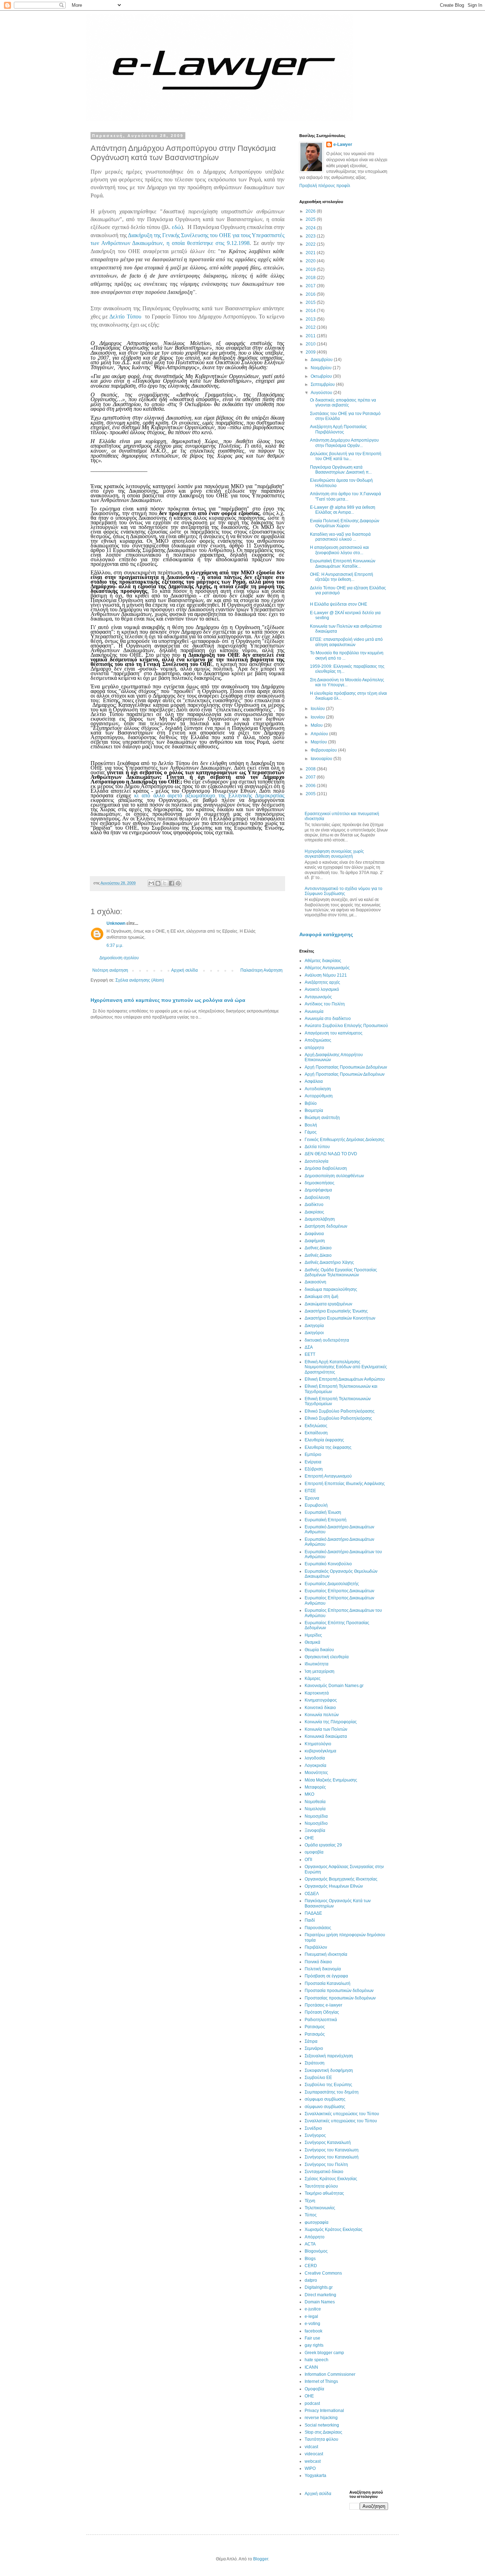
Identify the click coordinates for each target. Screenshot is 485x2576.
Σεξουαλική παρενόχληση (329, 2056)
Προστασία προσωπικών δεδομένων (339, 1991)
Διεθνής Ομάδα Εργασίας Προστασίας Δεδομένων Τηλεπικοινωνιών (341, 1272)
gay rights (314, 2345)
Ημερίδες (313, 1635)
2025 (311, 219)
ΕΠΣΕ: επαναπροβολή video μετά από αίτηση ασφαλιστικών (346, 642)
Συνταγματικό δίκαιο (324, 2172)
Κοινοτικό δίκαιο (320, 1708)
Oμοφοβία (314, 2389)
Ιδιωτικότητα (317, 1664)
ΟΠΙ (308, 1860)
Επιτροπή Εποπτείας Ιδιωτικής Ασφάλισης (345, 1484)
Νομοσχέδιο (316, 1823)
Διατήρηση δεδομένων (326, 1226)
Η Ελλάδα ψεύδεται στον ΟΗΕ (339, 604)
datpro (311, 2280)
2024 (311, 228)
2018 (311, 278)
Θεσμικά (312, 1642)
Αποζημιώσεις (318, 1040)
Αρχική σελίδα (184, 970)
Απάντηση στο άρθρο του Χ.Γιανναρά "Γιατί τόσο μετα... (345, 496)
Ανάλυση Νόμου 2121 (326, 975)
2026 (311, 211)
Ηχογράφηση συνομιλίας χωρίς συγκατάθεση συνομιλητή (334, 854)
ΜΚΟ (309, 1794)
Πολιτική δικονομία (323, 1969)
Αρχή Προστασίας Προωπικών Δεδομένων (345, 1074)
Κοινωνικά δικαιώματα (326, 1736)
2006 (311, 786)
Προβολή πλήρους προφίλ (325, 186)
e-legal (311, 2316)
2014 (311, 311)
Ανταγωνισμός (318, 997)
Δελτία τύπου (317, 1147)
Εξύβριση (314, 1469)
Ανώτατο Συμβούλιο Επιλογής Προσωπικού (346, 1026)
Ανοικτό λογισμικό (322, 989)
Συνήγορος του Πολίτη (326, 2165)
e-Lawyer (343, 144)
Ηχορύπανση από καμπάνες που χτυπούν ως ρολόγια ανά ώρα (168, 1000)
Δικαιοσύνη (315, 1282)
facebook (314, 2331)
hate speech (317, 2360)
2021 (311, 253)
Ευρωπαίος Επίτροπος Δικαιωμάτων (339, 1591)
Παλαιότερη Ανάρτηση (261, 970)
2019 (311, 269)
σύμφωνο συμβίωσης (325, 2107)
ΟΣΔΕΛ (312, 1894)
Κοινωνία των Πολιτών (326, 1729)
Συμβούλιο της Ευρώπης (328, 2085)
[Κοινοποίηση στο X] (165, 883)
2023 (311, 236)
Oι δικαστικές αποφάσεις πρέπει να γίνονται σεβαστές (343, 403)
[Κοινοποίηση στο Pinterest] (178, 883)
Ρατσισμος (315, 2027)
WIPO (310, 2468)
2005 (311, 794)
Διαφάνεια (314, 1234)
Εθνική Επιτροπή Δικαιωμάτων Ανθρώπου (345, 1379)
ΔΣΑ (309, 1347)
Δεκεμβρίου (322, 360)
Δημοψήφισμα (318, 1190)
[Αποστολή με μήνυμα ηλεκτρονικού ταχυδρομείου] (151, 883)
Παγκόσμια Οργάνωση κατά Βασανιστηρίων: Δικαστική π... (341, 470)
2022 (311, 244)
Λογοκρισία (315, 1765)
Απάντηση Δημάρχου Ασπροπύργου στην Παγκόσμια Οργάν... (344, 443)
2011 (311, 336)
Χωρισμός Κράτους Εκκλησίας (334, 2230)
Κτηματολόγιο (318, 1744)
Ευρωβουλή (316, 1505)
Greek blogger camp (324, 2353)
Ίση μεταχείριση (320, 1671)
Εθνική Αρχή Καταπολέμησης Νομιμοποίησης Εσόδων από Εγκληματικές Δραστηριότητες (346, 1367)
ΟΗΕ (309, 1838)
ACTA (310, 2244)
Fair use (312, 2338)
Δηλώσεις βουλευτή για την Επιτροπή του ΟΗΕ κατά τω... (346, 456)
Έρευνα (312, 1498)
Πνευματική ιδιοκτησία (326, 1954)
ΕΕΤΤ (310, 1354)
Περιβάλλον (316, 1947)
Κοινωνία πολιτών (322, 1715)
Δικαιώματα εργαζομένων (328, 1304)
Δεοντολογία (317, 1161)
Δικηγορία (314, 1326)
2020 (311, 261)
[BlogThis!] (158, 883)
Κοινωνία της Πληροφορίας (331, 1722)
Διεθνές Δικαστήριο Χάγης (329, 1262)
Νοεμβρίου (322, 368)
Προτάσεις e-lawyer (323, 2005)
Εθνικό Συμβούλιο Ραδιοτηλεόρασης (340, 1411)
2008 (311, 769)
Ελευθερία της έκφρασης (328, 1447)
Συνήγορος (315, 2135)
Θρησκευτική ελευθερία (327, 1657)
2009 (311, 352)
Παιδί (310, 1920)
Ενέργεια (313, 1462)
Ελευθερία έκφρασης (324, 1440)
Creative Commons (323, 2273)
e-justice (313, 2309)
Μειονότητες (316, 1773)
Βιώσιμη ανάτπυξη (322, 1118)
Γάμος (311, 1132)
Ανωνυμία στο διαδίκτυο (328, 1019)
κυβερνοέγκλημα (320, 1751)
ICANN (311, 2367)
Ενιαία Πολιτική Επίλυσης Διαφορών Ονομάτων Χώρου (345, 523)
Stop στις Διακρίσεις (323, 2432)
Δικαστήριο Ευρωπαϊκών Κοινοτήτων (340, 1318)
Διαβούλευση (317, 1197)
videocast (314, 2454)
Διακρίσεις (314, 1212)
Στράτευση (315, 2063)
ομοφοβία (314, 1852)
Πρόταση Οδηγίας (322, 2012)
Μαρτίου (319, 742)
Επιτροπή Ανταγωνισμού (328, 1476)
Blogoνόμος (316, 2251)
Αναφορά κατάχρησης (326, 934)
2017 (311, 286)
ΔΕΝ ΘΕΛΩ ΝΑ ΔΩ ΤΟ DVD (331, 1154)
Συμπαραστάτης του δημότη (332, 2092)
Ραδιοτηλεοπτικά (321, 2020)
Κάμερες (313, 1679)
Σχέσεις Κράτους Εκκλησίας (331, 2179)
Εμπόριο (313, 1455)
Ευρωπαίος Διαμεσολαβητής (332, 1584)
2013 (311, 319)
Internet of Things (321, 2381)
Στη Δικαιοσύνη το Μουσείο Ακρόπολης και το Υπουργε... (347, 682)
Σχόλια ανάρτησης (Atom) (140, 980)
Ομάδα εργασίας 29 (323, 1845)
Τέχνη (310, 2201)
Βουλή (311, 1125)
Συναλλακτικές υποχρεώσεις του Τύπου (342, 2114)
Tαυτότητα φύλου (321, 2439)
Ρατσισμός (315, 2034)
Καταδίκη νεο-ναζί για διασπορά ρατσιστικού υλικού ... (340, 537)
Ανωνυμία (314, 1011)
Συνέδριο (313, 2128)
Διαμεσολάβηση (320, 1219)
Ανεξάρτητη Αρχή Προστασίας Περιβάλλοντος (338, 429)
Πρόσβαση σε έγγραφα (326, 1976)
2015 (311, 302)
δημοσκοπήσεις (320, 1183)
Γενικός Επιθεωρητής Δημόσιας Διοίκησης (345, 1140)
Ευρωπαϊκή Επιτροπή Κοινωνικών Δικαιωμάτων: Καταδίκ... (343, 563)
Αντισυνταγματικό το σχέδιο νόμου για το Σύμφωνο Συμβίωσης (344, 891)
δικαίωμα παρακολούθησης (331, 1289)
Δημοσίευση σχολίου (119, 958)
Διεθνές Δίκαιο (318, 1255)
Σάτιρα (311, 2041)
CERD (311, 2266)
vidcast (311, 2447)
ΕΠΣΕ (310, 1491)
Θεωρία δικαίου (319, 1650)
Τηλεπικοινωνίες (320, 2208)
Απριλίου (320, 734)
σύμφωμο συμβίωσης (325, 2099)
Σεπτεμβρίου (323, 384)
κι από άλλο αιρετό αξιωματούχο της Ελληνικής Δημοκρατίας (209, 795)
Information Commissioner (330, 2374)
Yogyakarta (315, 2476)
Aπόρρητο (315, 2237)
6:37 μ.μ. (115, 945)
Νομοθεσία (315, 1802)
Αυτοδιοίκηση (318, 1089)
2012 (311, 327)
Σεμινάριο (314, 2048)
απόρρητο (314, 1048)
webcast (313, 2461)
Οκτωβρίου (322, 376)
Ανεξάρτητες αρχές (322, 982)
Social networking (322, 2425)
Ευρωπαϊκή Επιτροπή (326, 1520)
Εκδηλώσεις (316, 1426)
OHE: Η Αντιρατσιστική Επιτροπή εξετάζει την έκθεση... (342, 577)
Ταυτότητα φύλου (321, 2186)
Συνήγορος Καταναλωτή (328, 2143)
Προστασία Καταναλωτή (328, 1983)
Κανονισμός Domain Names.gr (334, 1686)
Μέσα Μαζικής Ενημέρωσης (331, 1780)
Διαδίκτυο (314, 1205)
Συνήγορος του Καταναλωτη (332, 2150)
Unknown (116, 923)
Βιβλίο (311, 1103)
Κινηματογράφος (321, 1700)
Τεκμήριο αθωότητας (324, 2193)
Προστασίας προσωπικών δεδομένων (340, 1998)
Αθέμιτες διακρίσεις (323, 961)
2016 (311, 294)
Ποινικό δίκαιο (318, 1962)
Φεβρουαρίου (324, 750)
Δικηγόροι (314, 1333)
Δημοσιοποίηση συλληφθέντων (334, 1176)
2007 (311, 777)
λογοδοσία (315, 1758)
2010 (311, 344)
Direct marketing (320, 2295)
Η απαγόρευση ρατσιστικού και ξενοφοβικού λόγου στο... (339, 550)
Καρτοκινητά (317, 1693)
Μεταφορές (315, 1787)
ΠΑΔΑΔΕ (313, 1913)
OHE (309, 2396)
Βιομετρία (314, 1110)
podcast (312, 2403)
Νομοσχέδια (316, 1816)
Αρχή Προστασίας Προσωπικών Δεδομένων (346, 1067)
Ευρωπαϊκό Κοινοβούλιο (328, 1564)
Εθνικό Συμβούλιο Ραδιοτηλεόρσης (338, 1418)
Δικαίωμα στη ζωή (321, 1297)
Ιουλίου (318, 709)
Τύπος (311, 2215)
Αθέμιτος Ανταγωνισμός (327, 968)
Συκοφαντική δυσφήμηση (329, 2070)
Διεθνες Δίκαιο (318, 1248)
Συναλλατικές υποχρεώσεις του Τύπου (341, 2121)
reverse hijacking (321, 2418)
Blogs (310, 2259)
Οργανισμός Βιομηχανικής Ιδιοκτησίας (341, 1879)
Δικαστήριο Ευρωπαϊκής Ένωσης (336, 1311)
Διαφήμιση (315, 1241)
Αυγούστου (322, 393)
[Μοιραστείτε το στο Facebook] (171, 883)
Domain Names (320, 2302)
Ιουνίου (318, 717)
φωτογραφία (317, 2222)
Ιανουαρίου (322, 759)
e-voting (312, 2324)
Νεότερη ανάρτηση (110, 970)
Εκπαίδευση (316, 1433)
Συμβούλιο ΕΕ (318, 2078)
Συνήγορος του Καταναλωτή (332, 2157)
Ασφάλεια (314, 1081)
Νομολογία (315, 1809)
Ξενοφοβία (315, 1830)
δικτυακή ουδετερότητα (327, 1340)
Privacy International (324, 2411)
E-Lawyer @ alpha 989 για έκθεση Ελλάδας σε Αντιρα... (343, 510)
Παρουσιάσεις (318, 1928)
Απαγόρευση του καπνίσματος (334, 1033)
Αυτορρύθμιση (319, 1096)
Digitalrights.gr (319, 2287)
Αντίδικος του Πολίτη (325, 1004)
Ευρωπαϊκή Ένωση (323, 1512)
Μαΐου (317, 725)
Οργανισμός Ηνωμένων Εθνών (334, 1886)
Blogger (261, 2559)
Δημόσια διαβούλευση (326, 1168)
